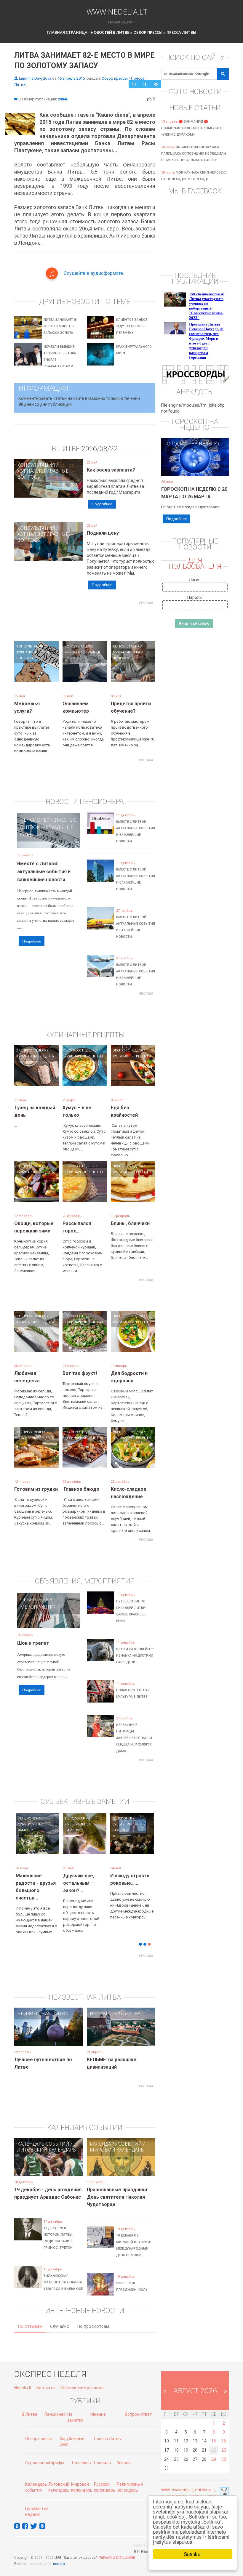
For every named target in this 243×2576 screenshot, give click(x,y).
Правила (102, 2454)
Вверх (213, 2487)
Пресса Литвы (181, 32)
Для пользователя (195, 563)
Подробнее (102, 504)
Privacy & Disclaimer (117, 2549)
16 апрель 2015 (71, 78)
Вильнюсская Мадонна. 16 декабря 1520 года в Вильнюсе (63, 2273)
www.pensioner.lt (177, 2481)
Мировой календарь (117, 2141)
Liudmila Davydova (35, 78)
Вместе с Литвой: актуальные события (48, 827)
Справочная (37, 2454)
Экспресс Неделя (31, 1050)
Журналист (32, 471)
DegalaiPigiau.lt (176, 2487)
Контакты (46, 2379)
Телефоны (81, 2454)
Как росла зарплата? (111, 470)
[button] (25, 1850)
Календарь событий (43, 2135)
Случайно (60, 2317)
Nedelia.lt (23, 2379)
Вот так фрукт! (80, 1373)
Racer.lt (199, 2487)
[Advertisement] (122, 621)
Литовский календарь (47, 2141)
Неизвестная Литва (43, 2005)
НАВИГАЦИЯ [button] (120, 22)
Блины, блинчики (130, 1223)
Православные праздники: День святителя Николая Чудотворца (117, 2188)
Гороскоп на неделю (192, 444)
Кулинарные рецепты (35, 1056)
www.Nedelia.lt (117, 11)
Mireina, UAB (145, 2537)
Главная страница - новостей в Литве (88, 32)
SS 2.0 (60, 2555)
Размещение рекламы (82, 2379)
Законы (124, 2454)
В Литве (29, 2405)
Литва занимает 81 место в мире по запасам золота (61, 326)
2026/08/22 (100, 449)
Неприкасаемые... (84, 1876)
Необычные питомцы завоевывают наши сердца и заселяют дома (134, 1738)
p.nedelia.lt (205, 2481)
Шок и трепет (33, 1643)
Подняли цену (103, 533)
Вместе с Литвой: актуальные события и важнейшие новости (44, 872)
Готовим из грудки (36, 1489)
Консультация (36, 465)
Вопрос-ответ (138, 2405)
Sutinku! (193, 2554)
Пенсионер (35, 820)
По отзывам (30, 2317)
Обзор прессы (148, 32)
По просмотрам (93, 2317)
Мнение (98, 2405)
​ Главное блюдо (81, 1489)
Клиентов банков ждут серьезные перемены (132, 326)
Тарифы (56, 2454)
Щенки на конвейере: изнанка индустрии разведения (135, 1656)
